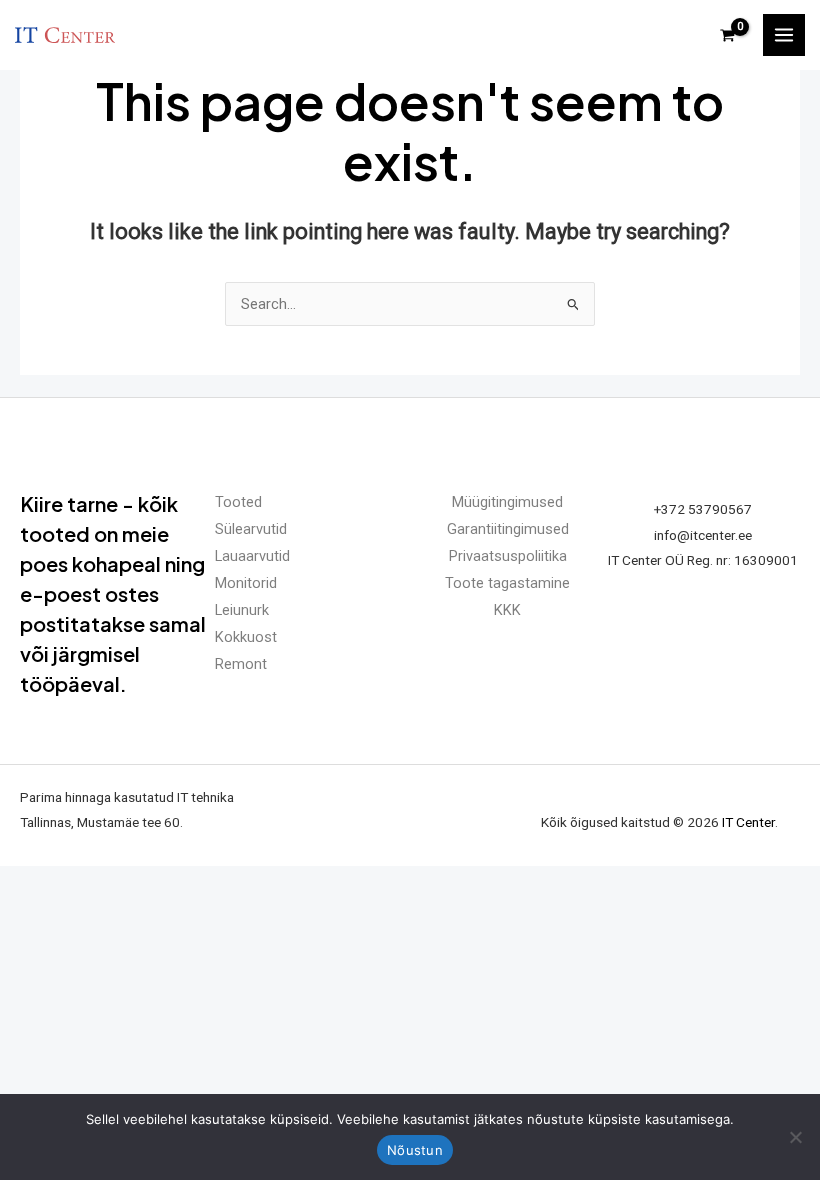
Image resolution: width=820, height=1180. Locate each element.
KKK (507, 610)
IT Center (748, 822)
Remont (241, 664)
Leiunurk (242, 610)
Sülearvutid (251, 529)
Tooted (238, 502)
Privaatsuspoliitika (508, 556)
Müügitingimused (507, 502)
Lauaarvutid (252, 556)
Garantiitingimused (508, 529)
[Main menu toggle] (784, 35)
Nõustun (415, 1150)
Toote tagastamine (507, 583)
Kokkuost (246, 637)
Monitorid (246, 583)
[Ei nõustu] (795, 1137)
